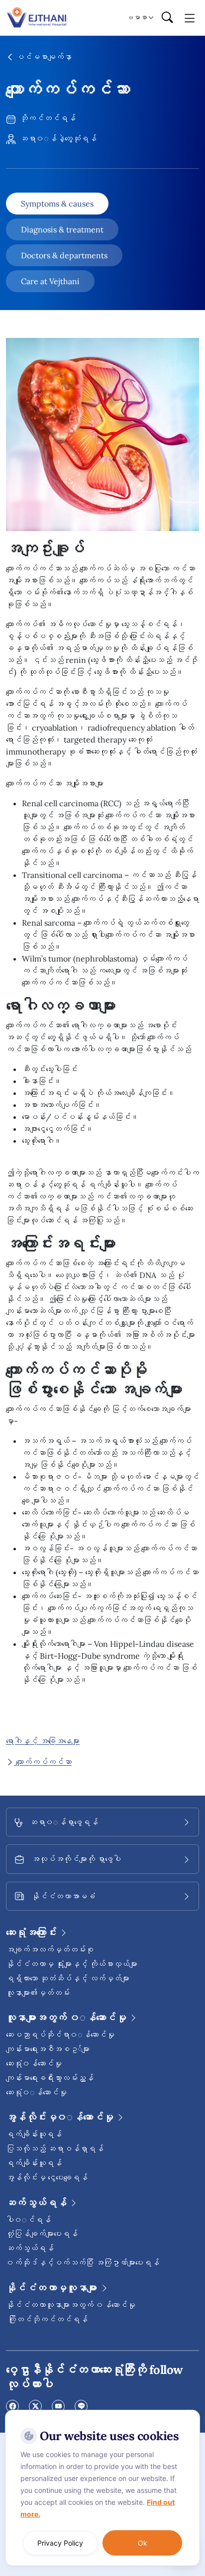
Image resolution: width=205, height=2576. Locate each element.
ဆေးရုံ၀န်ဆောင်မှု (34, 2063)
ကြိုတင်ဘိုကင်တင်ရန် (47, 2319)
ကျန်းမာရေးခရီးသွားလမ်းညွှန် (50, 2078)
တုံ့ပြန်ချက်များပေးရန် (42, 2234)
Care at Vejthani (50, 281)
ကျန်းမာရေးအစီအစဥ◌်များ (48, 2049)
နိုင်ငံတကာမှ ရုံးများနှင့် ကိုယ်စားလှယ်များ (72, 1964)
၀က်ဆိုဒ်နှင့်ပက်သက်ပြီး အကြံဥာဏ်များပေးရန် (83, 2262)
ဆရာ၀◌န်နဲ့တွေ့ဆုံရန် (57, 138)
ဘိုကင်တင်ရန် (47, 118)
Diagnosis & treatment (62, 229)
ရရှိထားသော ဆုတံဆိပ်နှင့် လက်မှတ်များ (68, 1978)
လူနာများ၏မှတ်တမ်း (38, 1993)
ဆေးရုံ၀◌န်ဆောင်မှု (36, 2092)
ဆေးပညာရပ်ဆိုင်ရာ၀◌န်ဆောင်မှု (60, 2035)
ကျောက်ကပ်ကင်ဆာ (43, 1762)
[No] (190, 2412)
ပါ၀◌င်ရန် (28, 2220)
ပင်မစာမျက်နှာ (43, 57)
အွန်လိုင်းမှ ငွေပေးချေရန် (47, 2177)
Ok (143, 2543)
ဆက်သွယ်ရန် (30, 2248)
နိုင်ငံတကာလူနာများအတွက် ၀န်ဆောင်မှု (71, 2305)
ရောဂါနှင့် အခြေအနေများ (43, 1741)
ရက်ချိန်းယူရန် (34, 2134)
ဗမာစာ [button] (137, 17)
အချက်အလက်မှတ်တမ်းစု (50, 1949)
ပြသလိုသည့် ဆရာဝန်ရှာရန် (55, 2148)
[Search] (167, 18)
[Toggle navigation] (190, 17)
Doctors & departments (64, 255)
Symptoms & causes (57, 204)
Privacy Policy (60, 2543)
